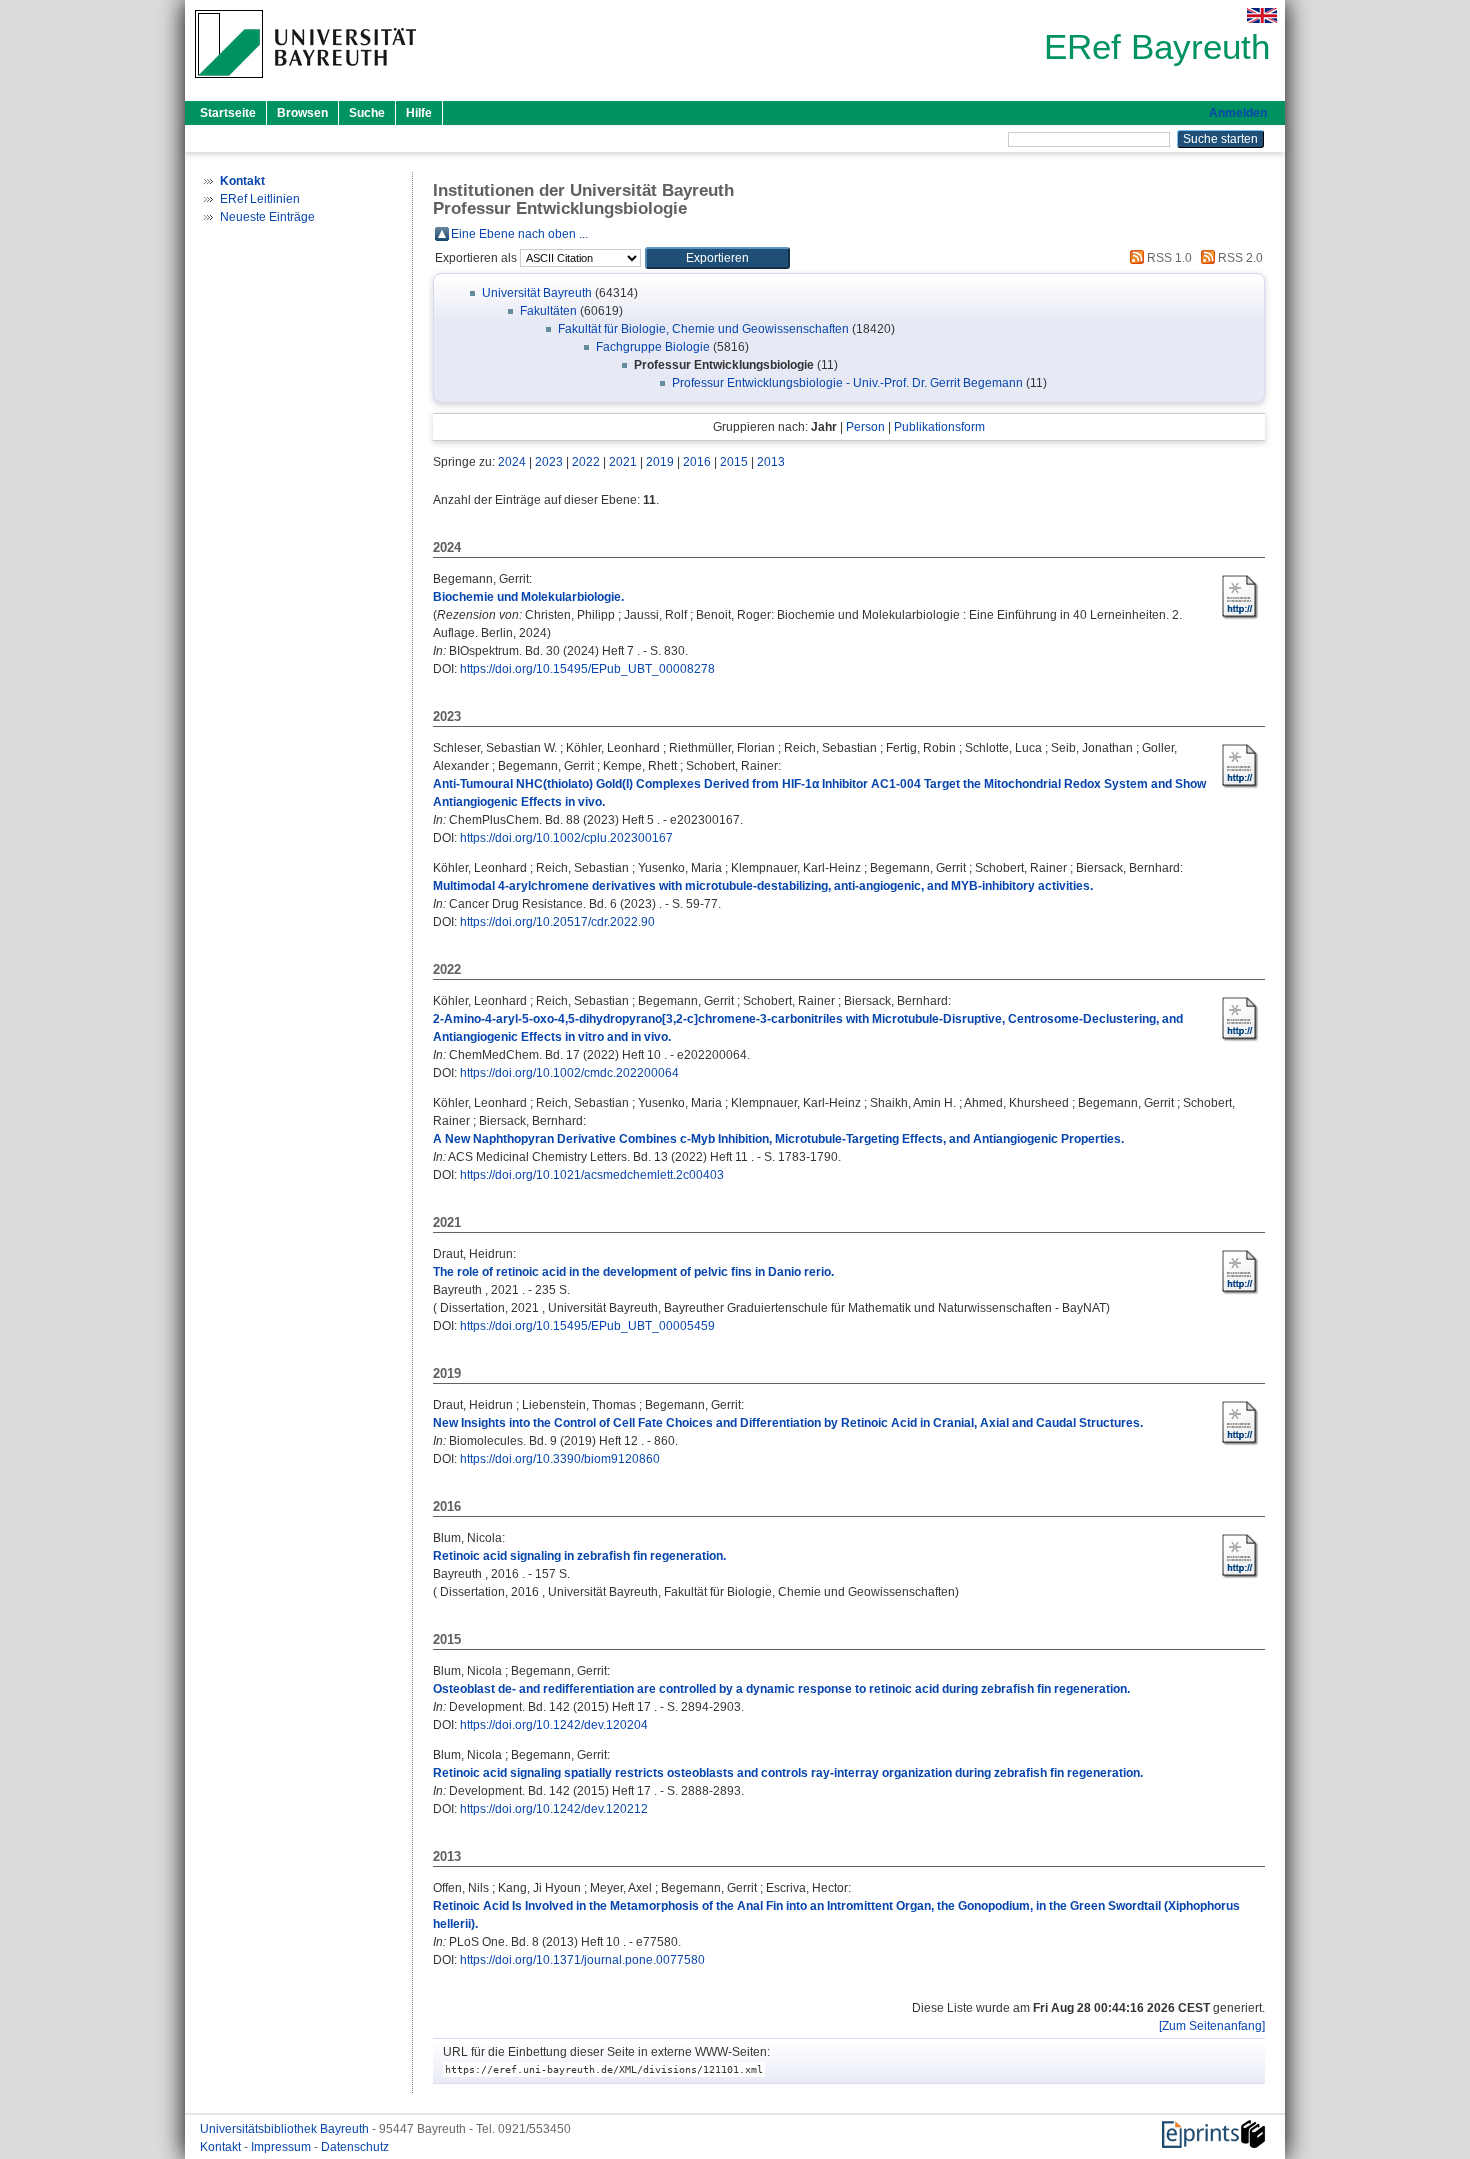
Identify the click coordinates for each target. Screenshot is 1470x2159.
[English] (1262, 15)
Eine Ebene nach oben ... (519, 234)
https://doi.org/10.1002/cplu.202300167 (566, 838)
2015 (734, 462)
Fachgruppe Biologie (653, 347)
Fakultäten (548, 311)
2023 (549, 462)
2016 (697, 462)
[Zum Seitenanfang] (1212, 2026)
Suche (367, 113)
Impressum (282, 2147)
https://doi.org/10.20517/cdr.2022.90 (557, 922)
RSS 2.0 (1239, 258)
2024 (512, 462)
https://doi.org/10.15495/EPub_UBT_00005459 (587, 1326)
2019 (660, 462)
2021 (623, 462)
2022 (586, 462)
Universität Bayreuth (537, 293)
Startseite (228, 113)
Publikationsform (939, 427)
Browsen (302, 113)
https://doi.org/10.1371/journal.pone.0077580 (582, 1960)
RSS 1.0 (1168, 258)
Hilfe (419, 113)
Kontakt (222, 2147)
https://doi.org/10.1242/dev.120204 (554, 1725)
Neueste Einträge (267, 217)
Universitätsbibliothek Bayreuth (286, 2129)
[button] (717, 258)
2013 (771, 462)
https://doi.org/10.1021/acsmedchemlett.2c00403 (592, 1175)
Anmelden (1238, 113)
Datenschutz (355, 2147)
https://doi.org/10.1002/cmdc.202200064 (569, 1073)
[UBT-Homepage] (305, 84)
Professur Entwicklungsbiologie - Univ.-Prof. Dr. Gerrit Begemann (847, 383)
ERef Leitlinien (260, 199)
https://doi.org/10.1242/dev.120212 (554, 1809)
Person (865, 427)
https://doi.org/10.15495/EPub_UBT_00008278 (587, 669)
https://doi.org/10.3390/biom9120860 (560, 1459)
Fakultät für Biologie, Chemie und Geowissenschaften (703, 329)
